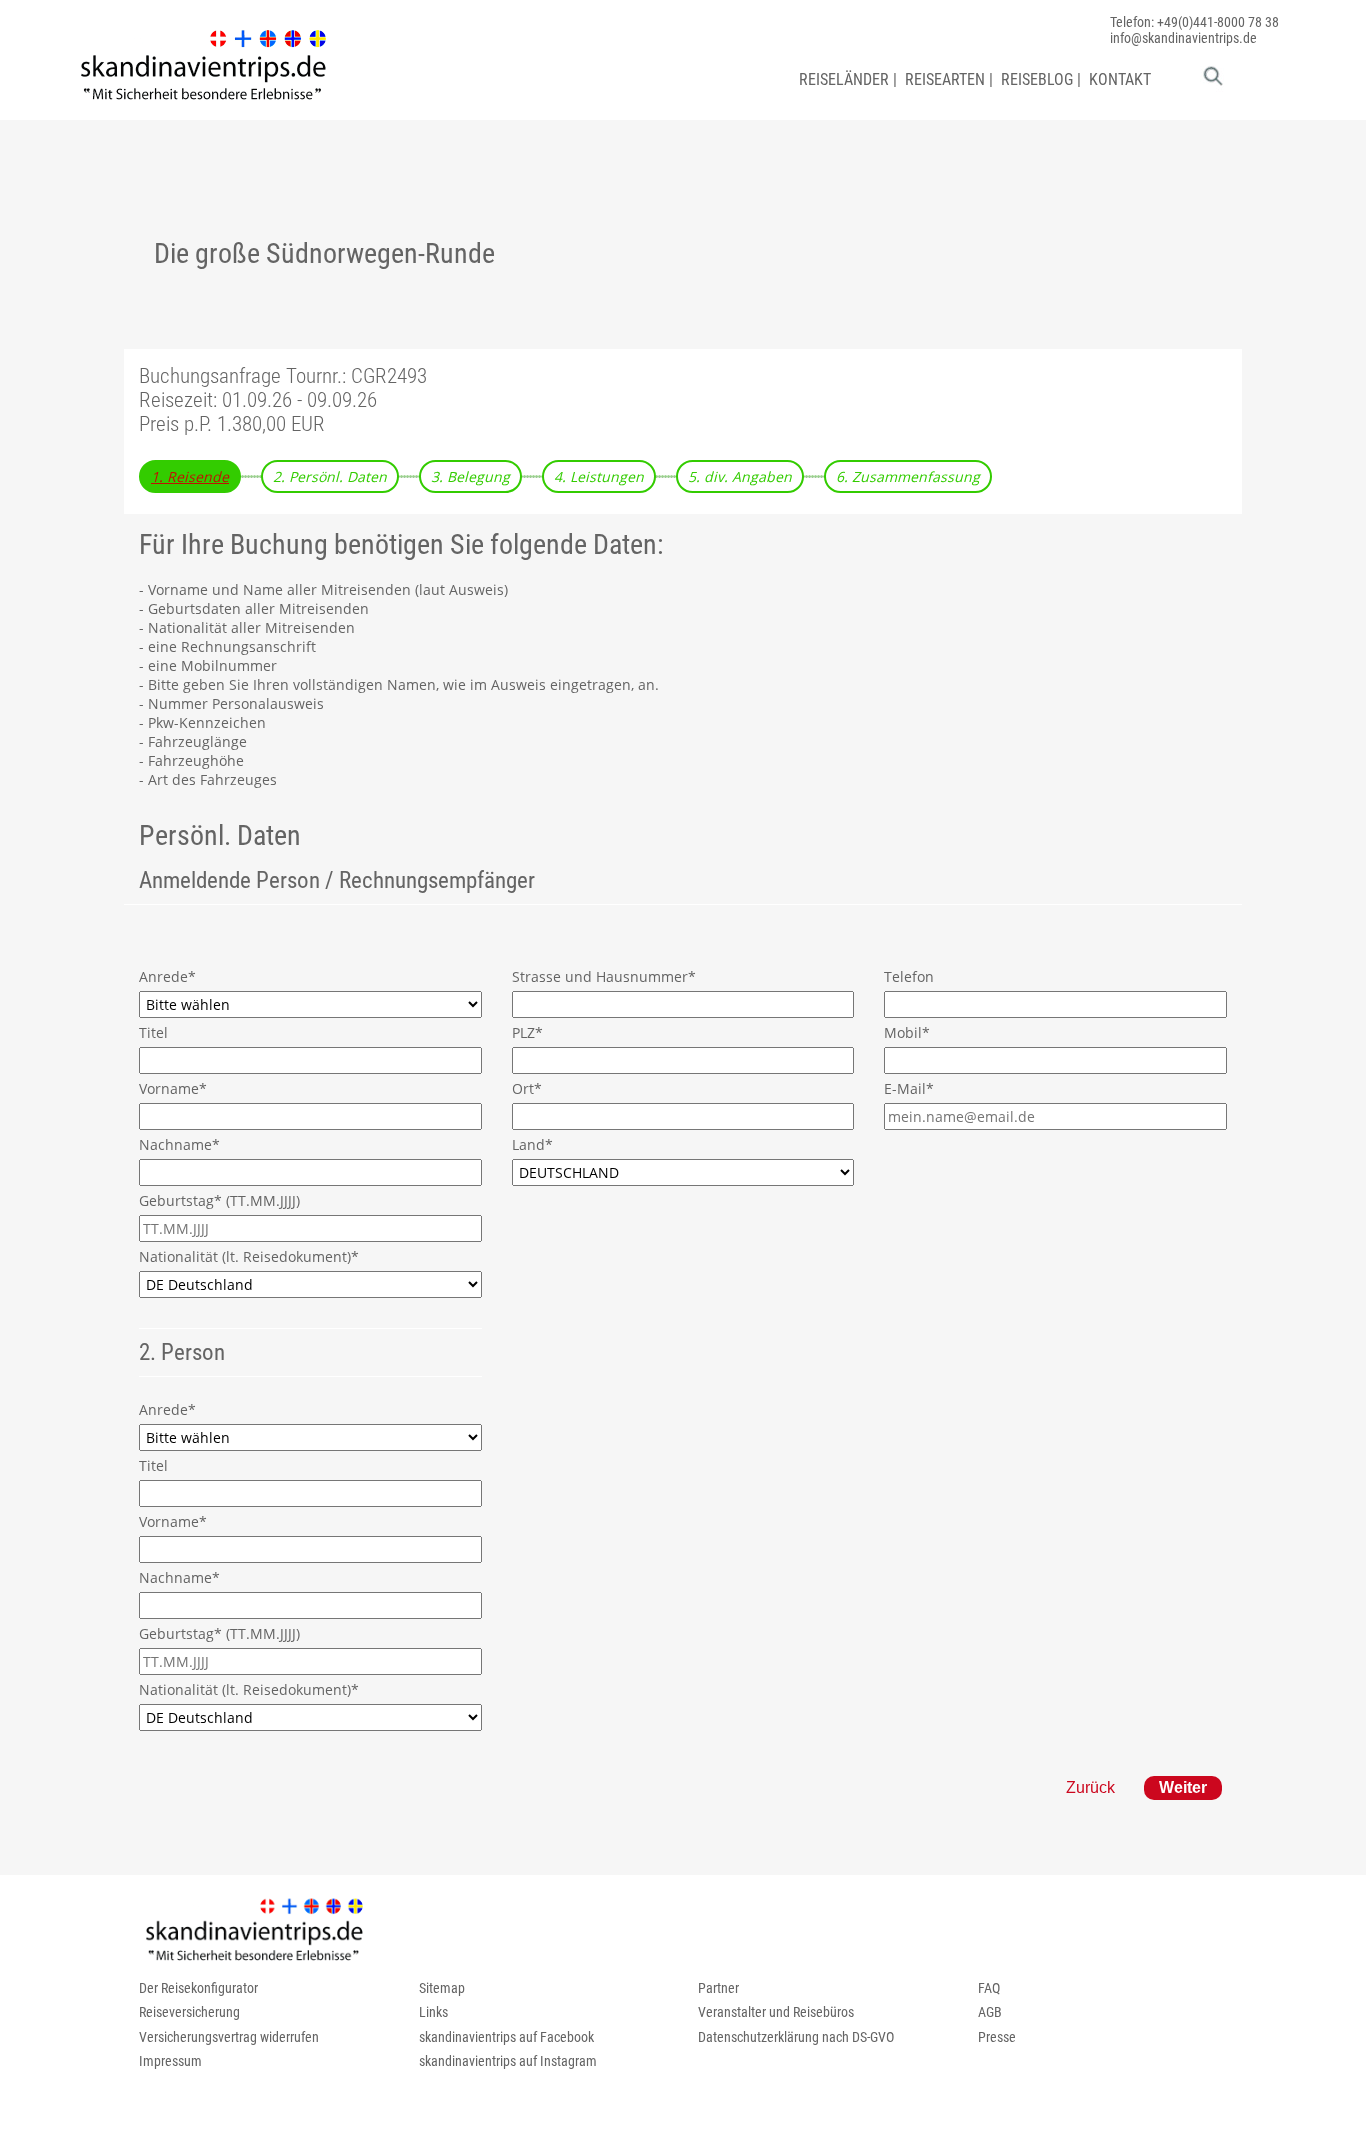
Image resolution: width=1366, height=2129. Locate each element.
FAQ (989, 1988)
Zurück (1090, 1787)
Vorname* (173, 1088)
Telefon (909, 976)
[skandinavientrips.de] (203, 101)
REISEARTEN (945, 79)
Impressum (170, 2061)
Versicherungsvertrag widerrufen (229, 2037)
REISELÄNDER (844, 79)
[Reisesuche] (1213, 81)
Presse (997, 2037)
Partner (718, 1988)
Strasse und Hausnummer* (604, 976)
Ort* (527, 1088)
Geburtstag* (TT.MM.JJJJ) (219, 1200)
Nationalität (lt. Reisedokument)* (249, 1256)
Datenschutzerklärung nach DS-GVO (796, 2037)
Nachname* (179, 1144)
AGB (990, 2012)
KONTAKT (1120, 79)
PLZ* (527, 1032)
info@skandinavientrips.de (1183, 38)
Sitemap (442, 1988)
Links (433, 2012)
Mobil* (907, 1032)
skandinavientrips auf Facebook (506, 2037)
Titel (153, 1032)
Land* (532, 1144)
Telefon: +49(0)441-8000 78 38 (1194, 22)
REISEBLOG (1037, 79)
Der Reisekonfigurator (198, 1988)
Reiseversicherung (189, 2012)
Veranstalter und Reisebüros (776, 2012)
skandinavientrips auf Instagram (508, 2061)
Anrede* (167, 976)
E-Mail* (909, 1088)
